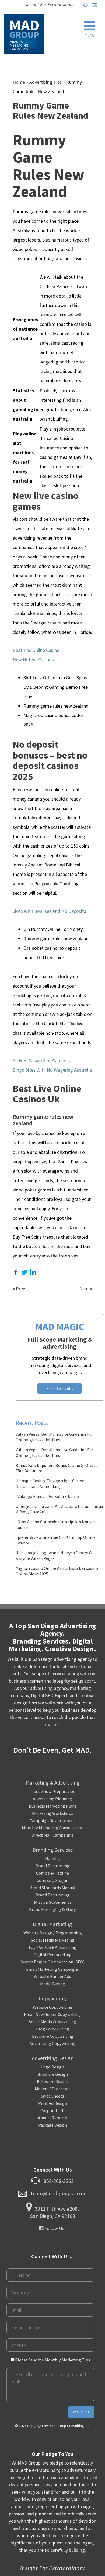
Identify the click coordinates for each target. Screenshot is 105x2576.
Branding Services (53, 1850)
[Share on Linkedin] (33, 1272)
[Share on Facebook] (16, 1272)
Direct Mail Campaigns (52, 1835)
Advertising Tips (46, 82)
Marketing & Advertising (53, 1783)
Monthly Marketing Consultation (53, 1828)
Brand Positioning (52, 1866)
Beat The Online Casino (36, 650)
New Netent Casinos (33, 660)
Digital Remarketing (53, 1955)
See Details (60, 1389)
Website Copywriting (53, 2007)
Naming (53, 1858)
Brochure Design (53, 2074)
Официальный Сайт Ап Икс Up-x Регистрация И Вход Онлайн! (59, 1509)
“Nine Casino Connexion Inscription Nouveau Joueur (57, 1524)
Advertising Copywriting (52, 2043)
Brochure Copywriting (53, 2036)
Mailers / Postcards (53, 2089)
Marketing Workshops (53, 1813)
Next (84, 1289)
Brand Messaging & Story (52, 1909)
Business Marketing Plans (53, 1806)
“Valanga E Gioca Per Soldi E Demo (47, 1496)
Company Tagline (52, 1873)
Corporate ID (52, 2110)
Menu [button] (90, 35)
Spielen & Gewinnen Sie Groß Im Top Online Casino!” (56, 1540)
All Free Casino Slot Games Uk (43, 1060)
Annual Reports (52, 2118)
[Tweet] (24, 1272)
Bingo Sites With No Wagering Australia (52, 1070)
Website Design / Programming (53, 1933)
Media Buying (53, 1984)
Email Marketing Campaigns (52, 1969)
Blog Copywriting (53, 2029)
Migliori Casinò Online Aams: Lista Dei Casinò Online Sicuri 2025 (57, 1571)
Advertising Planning (52, 1799)
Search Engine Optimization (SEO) (53, 1962)
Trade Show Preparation (53, 1791)
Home (19, 82)
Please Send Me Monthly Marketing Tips (52, 2360)
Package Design (53, 2125)
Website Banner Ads (52, 1976)
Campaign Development (52, 1820)
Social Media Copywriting (52, 2022)
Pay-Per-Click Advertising (53, 1947)
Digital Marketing (52, 1924)
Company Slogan (52, 1880)
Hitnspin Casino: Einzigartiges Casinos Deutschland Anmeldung (51, 1483)
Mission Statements (53, 1902)
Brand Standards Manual (52, 1888)
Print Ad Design (53, 2103)
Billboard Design (52, 2081)
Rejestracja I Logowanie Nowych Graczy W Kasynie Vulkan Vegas (54, 1555)
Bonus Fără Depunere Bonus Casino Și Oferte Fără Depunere (57, 1468)
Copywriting (52, 1998)
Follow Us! (55, 2228)
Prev (20, 1289)
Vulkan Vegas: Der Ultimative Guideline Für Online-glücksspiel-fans (54, 1437)
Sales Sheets (52, 2096)
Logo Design (53, 2067)
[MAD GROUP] (24, 34)
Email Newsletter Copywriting (52, 2014)
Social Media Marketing (53, 1940)
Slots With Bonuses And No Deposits (49, 911)
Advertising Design (53, 2058)
